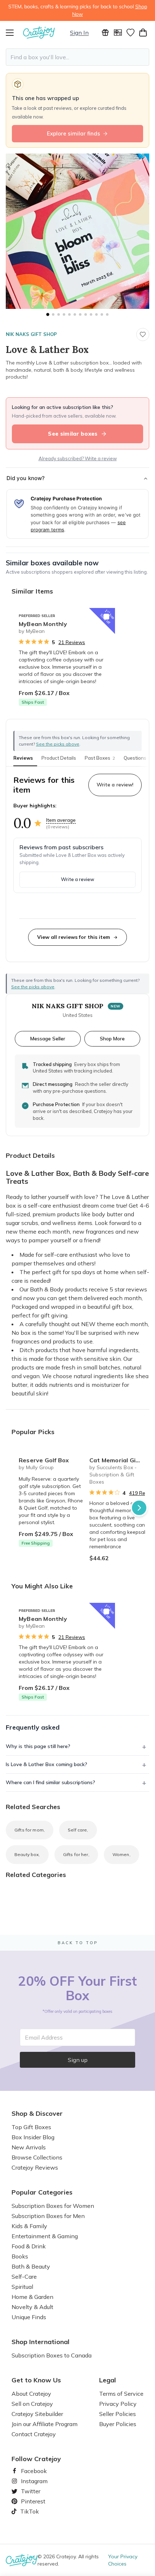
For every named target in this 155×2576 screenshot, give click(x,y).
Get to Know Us (36, 2380)
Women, (121, 1854)
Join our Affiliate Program (45, 2424)
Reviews (23, 758)
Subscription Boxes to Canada (52, 2355)
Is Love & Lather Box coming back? (46, 1764)
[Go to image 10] (96, 314)
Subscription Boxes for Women (53, 2206)
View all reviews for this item (74, 937)
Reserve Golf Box (44, 1460)
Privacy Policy (118, 2404)
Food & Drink (29, 2246)
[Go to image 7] (80, 314)
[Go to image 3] (59, 314)
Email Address (44, 2037)
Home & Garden (32, 2297)
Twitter (28, 2491)
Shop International (41, 2342)
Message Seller (48, 1038)
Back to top (78, 1943)
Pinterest (30, 2501)
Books (20, 2256)
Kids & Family (29, 2226)
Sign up (78, 2060)
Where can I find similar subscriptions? (50, 1782)
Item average (61, 820)
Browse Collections (37, 2157)
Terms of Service (121, 2394)
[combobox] (77, 57)
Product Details (59, 758)
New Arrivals (29, 2147)
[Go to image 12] (107, 314)
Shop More (112, 1038)
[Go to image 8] (86, 314)
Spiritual (22, 2287)
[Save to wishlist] (143, 335)
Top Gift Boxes (31, 2127)
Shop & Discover (37, 2114)
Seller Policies (118, 2414)
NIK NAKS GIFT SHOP (31, 334)
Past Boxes (100, 758)
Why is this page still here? (38, 1746)
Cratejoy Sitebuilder (37, 2414)
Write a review (77, 879)
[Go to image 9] (91, 314)
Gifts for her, (76, 1854)
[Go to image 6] (75, 314)
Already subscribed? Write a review (78, 458)
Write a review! (115, 785)
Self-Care (24, 2277)
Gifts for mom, (30, 1830)
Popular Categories (42, 2192)
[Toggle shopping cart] (143, 33)
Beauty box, (27, 1854)
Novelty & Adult (32, 2307)
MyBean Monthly (43, 624)
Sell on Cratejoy (32, 2404)
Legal (108, 2380)
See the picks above (33, 987)
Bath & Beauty (31, 2266)
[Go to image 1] (48, 314)
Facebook (31, 2471)
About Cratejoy (31, 2394)
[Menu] (14, 33)
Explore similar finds (74, 133)
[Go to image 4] (64, 314)
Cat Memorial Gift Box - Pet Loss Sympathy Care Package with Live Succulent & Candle (122, 1460)
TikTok (27, 2511)
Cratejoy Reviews (35, 2167)
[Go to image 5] (69, 314)
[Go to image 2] (53, 314)
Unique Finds (29, 2317)
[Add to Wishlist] (106, 617)
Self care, (78, 1830)
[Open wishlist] (130, 33)
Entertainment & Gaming (45, 2236)
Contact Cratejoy (34, 2434)
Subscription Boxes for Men (48, 2216)
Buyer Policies (118, 2424)
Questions (135, 758)
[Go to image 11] (102, 314)
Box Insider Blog (33, 2137)
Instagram (31, 2481)
